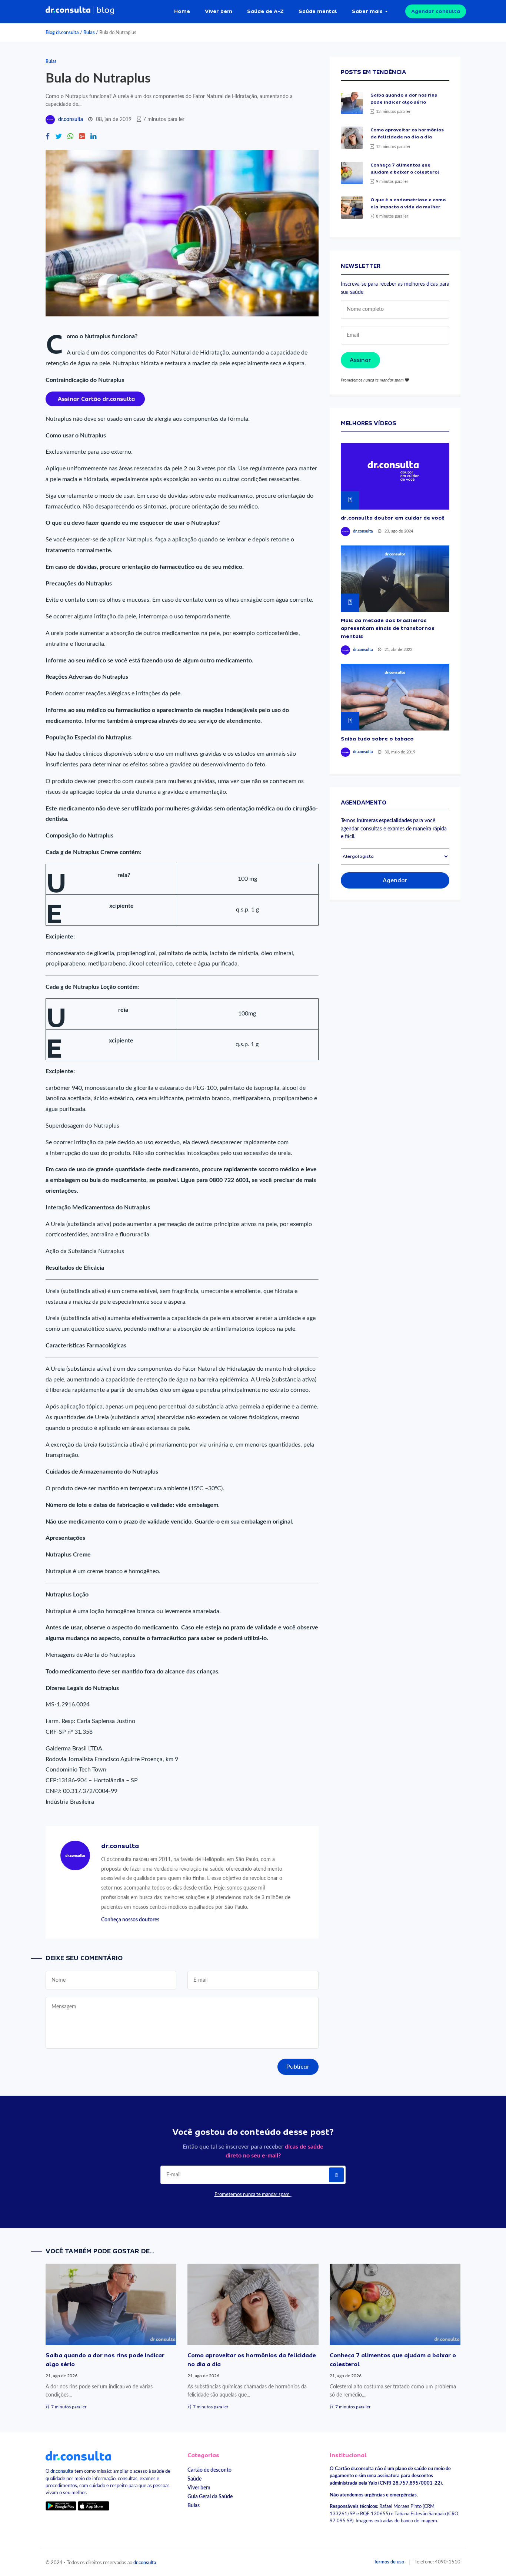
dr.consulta (71, 120)
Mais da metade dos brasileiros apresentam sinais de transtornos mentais (388, 628)
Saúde (194, 2479)
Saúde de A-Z (265, 11)
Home (182, 11)
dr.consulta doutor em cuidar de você (393, 518)
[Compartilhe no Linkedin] (93, 137)
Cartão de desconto (209, 2470)
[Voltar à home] (78, 2455)
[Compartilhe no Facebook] (48, 137)
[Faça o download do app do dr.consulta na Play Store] (61, 2506)
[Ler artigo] (352, 103)
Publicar (298, 2067)
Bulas (89, 33)
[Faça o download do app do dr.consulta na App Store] (93, 2506)
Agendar (395, 880)
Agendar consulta (436, 11)
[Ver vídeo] (395, 476)
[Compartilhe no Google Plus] (82, 137)
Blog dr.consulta (62, 33)
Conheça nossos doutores (130, 1920)
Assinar (360, 360)
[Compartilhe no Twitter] (59, 137)
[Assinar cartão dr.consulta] (95, 399)
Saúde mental (318, 11)
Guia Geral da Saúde (210, 2497)
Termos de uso (389, 2562)
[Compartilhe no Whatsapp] (70, 137)
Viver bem (219, 11)
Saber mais (367, 11)
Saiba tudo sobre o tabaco (377, 739)
